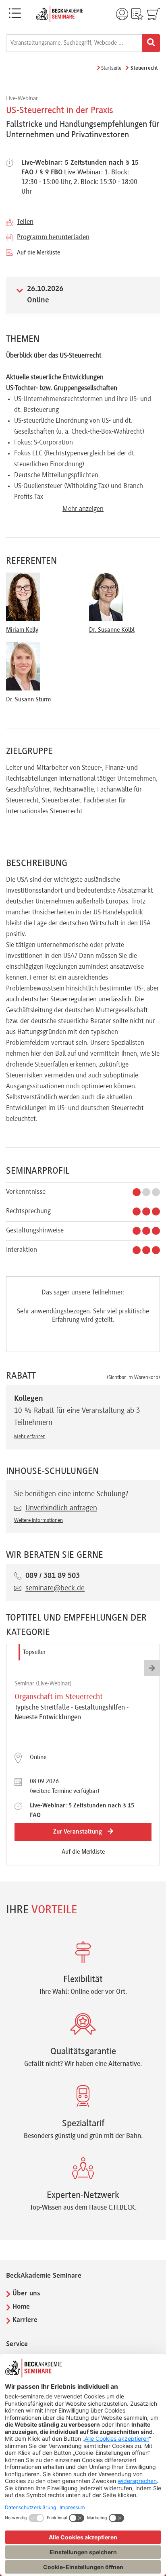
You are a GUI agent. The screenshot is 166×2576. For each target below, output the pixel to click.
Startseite (111, 68)
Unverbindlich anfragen (61, 1508)
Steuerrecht (144, 68)
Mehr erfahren (30, 1437)
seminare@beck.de (55, 1588)
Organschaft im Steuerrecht (59, 1697)
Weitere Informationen (38, 1521)
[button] (152, 1668)
